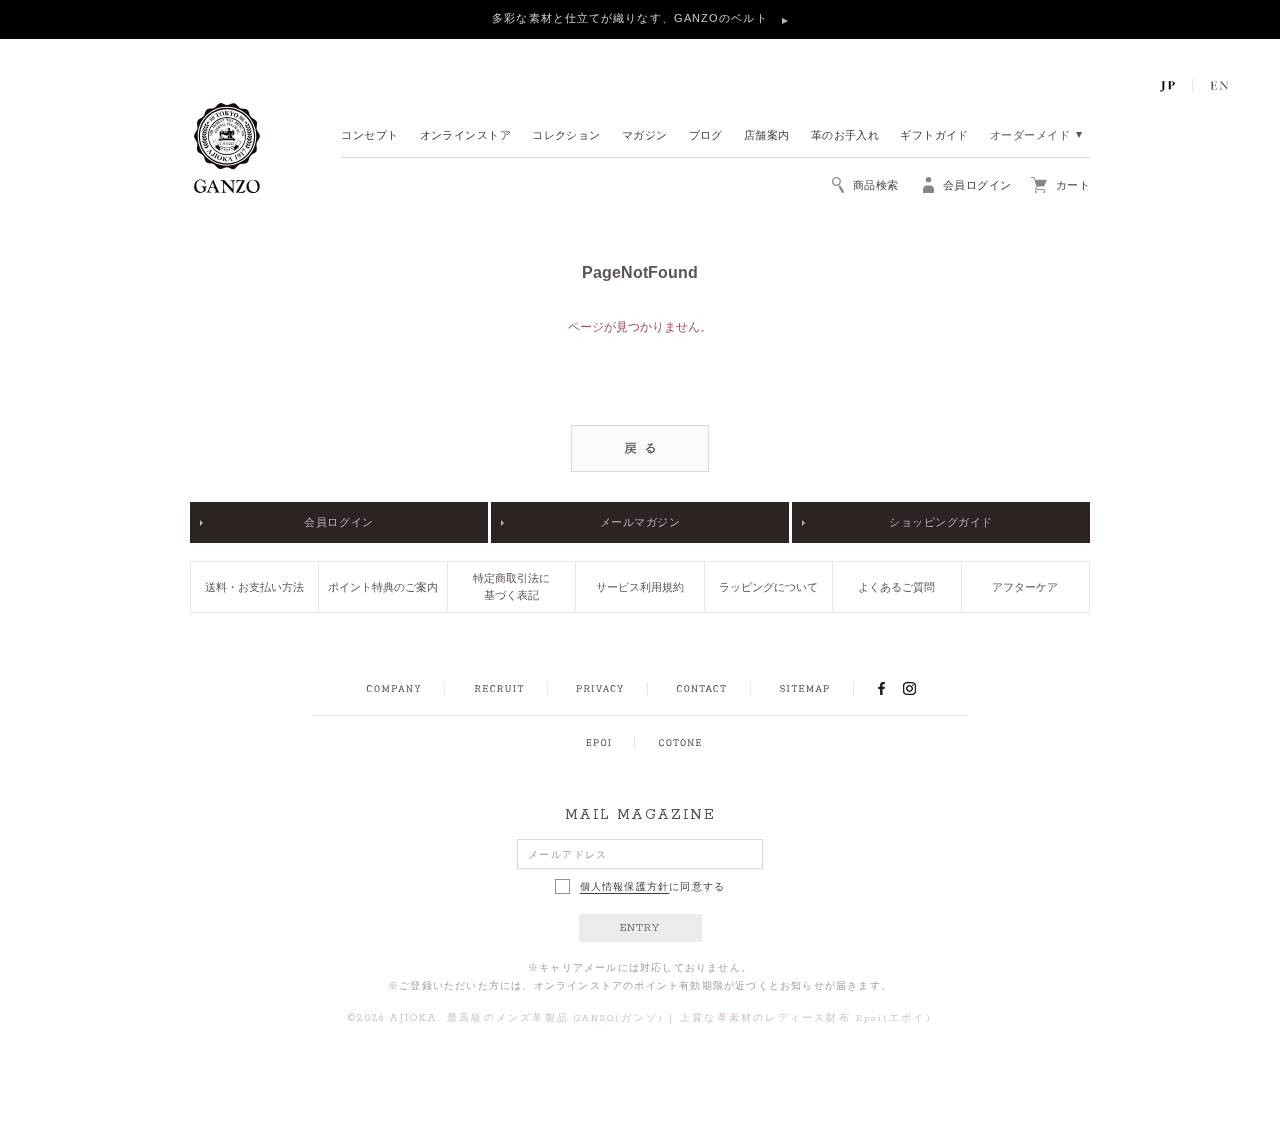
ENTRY (640, 928)
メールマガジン (640, 522)
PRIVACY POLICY (600, 689)
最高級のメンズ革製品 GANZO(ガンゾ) (555, 1018)
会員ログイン (338, 522)
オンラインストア (466, 136)
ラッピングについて (768, 587)
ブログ (706, 136)
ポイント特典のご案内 (383, 587)
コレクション (566, 136)
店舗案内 (767, 136)
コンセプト (369, 136)
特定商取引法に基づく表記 (511, 586)
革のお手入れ (845, 136)
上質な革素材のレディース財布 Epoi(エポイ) (806, 1018)
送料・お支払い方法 (254, 587)
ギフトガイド (934, 136)
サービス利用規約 (640, 587)
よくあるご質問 (896, 587)
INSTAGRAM (920, 688)
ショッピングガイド (941, 522)
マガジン (645, 136)
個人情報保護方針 (625, 887)
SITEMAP (804, 689)
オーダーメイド (1030, 136)
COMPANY (393, 689)
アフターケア (1025, 587)
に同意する (653, 886)
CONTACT (701, 689)
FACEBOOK (881, 688)
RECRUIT (498, 689)
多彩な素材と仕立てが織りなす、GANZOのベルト (632, 18)
